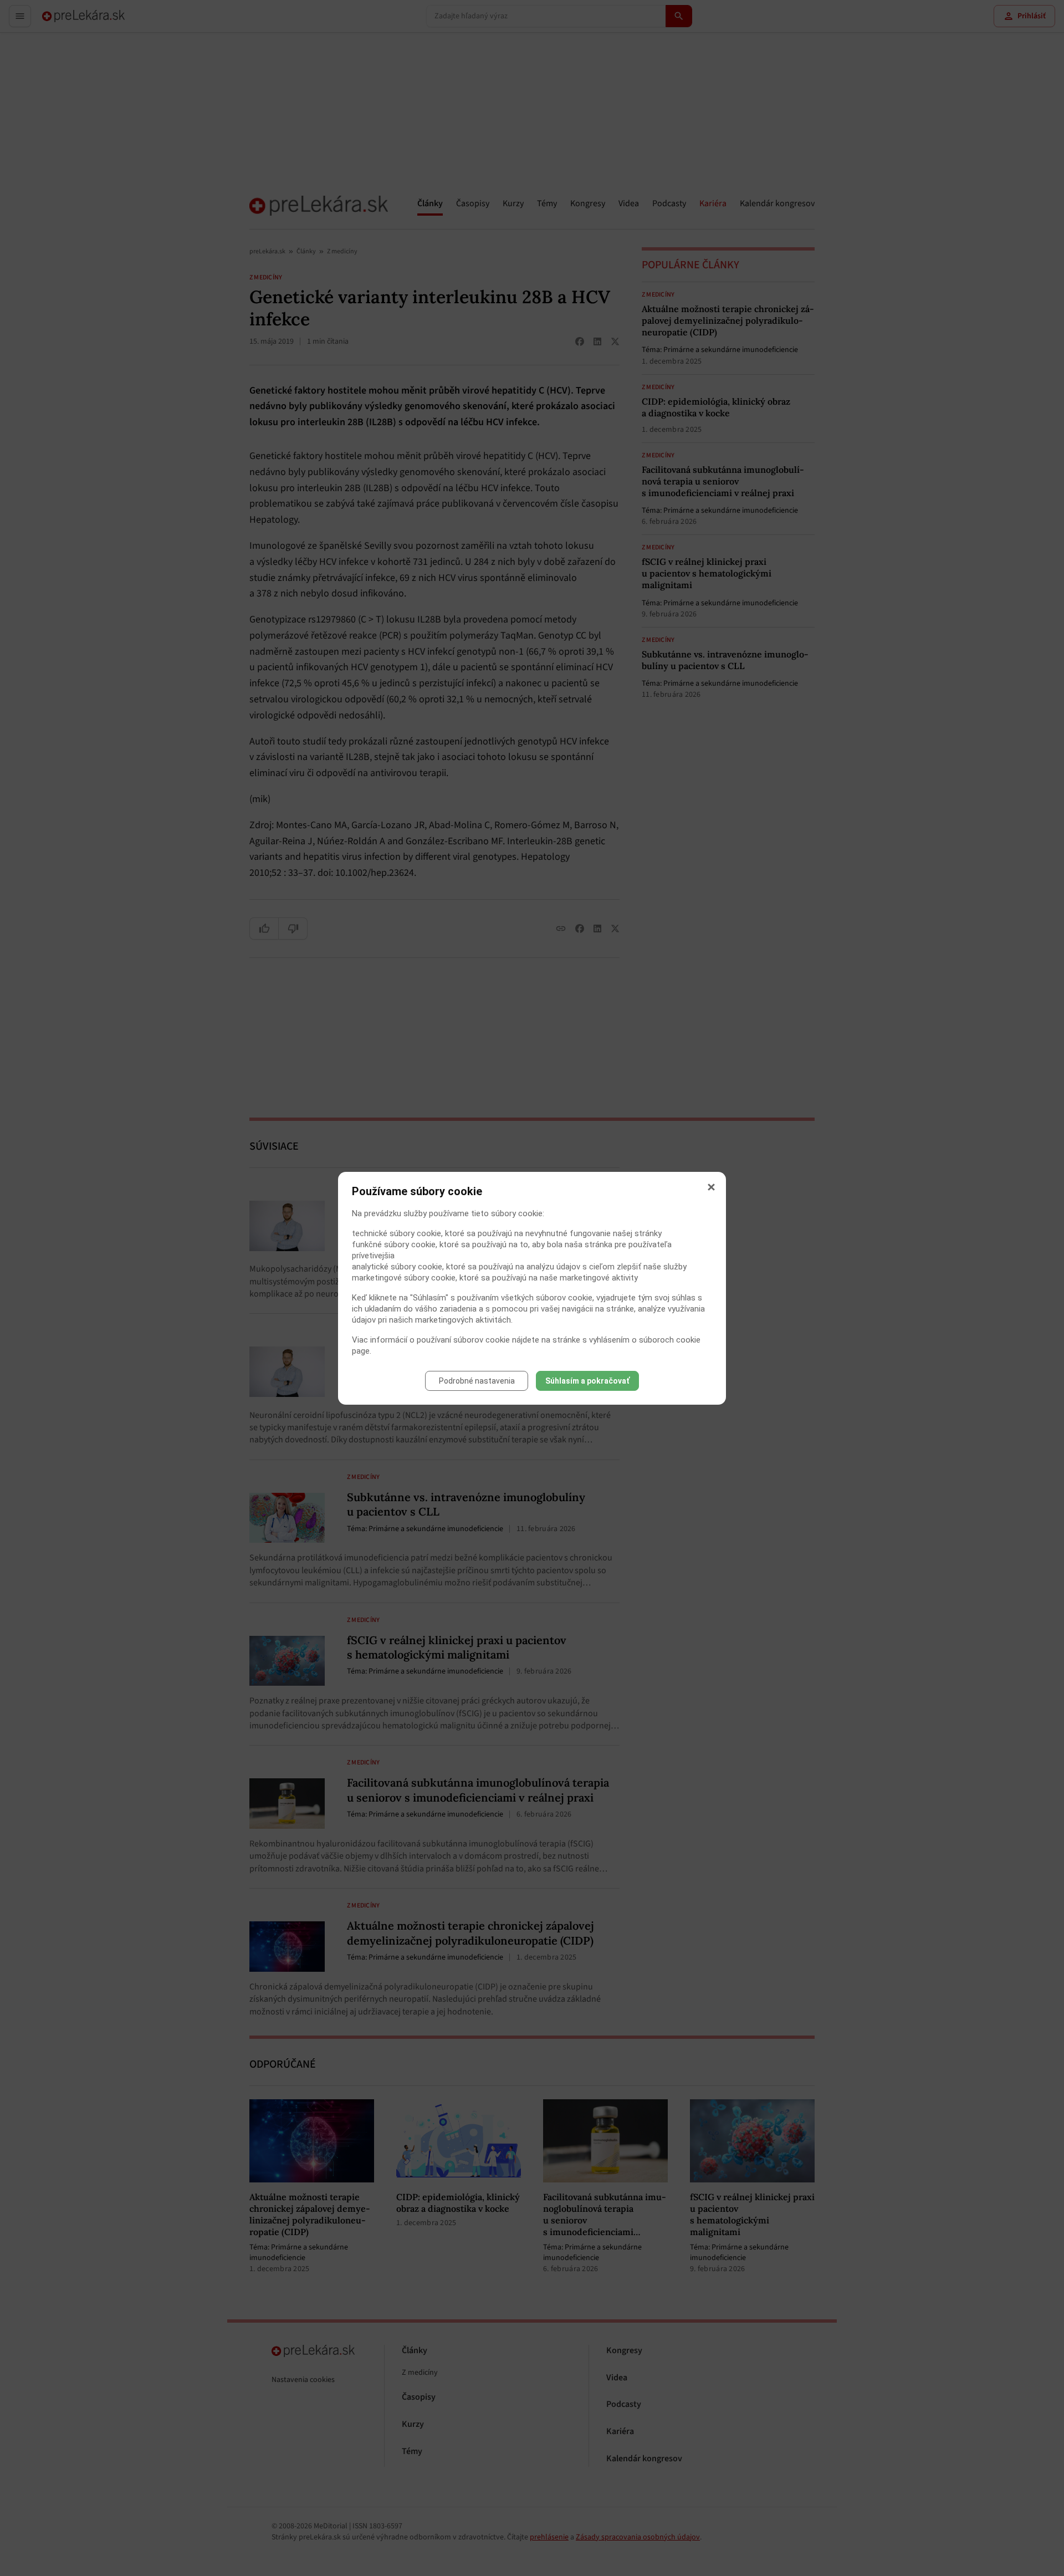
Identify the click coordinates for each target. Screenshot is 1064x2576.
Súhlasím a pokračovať (587, 1381)
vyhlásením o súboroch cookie (645, 1340)
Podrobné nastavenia (477, 1381)
